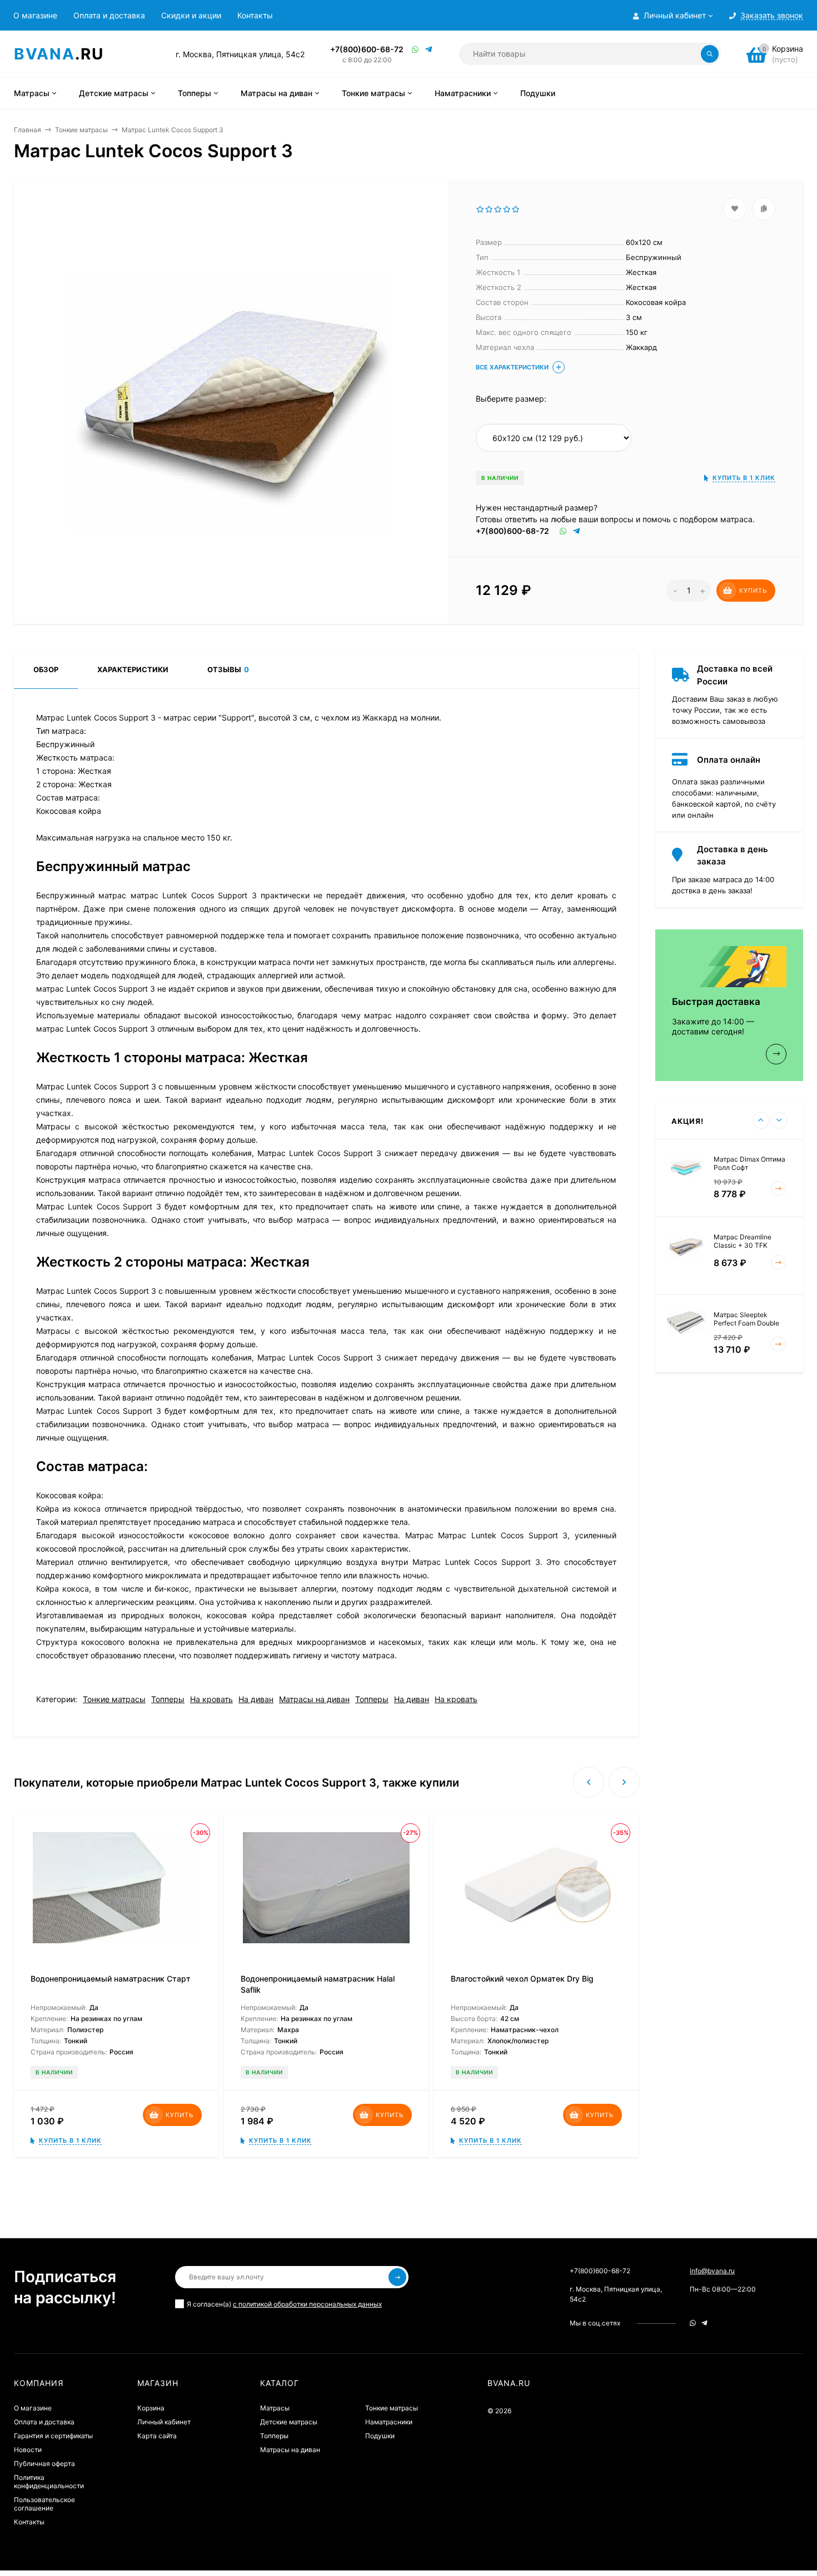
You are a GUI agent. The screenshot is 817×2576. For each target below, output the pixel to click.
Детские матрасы (289, 2422)
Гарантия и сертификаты (53, 2436)
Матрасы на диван (314, 1699)
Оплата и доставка (109, 15)
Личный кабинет (164, 2422)
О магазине (35, 15)
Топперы (168, 1699)
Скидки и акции (191, 15)
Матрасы (275, 2408)
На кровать (211, 1699)
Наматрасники (389, 2422)
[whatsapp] (693, 2323)
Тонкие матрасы (81, 130)
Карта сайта (157, 2436)
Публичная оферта (44, 2464)
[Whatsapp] (416, 49)
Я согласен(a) (284, 2304)
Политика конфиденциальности (49, 2482)
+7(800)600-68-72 (367, 49)
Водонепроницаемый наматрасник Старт (111, 1979)
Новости (28, 2450)
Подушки (380, 2436)
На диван (256, 1699)
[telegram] (704, 2323)
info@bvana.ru (712, 2271)
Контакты (255, 15)
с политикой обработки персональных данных (307, 2304)
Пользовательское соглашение (44, 2504)
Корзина (151, 2408)
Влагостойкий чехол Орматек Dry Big (522, 1979)
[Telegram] (429, 49)
